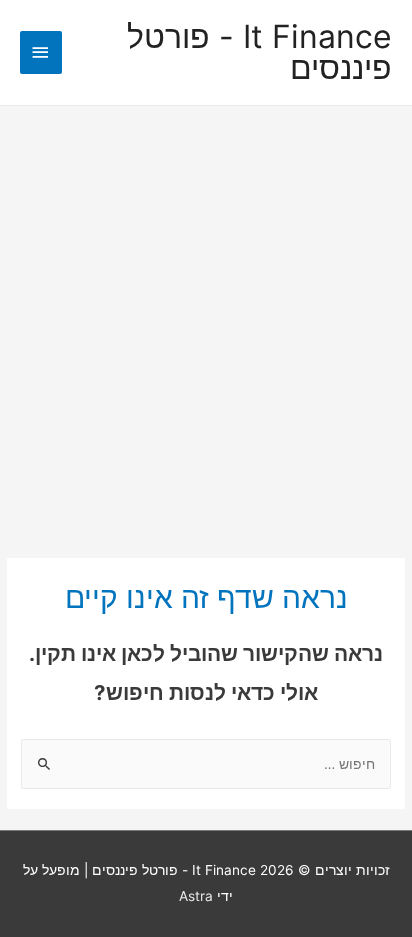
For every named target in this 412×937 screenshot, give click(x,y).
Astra (196, 896)
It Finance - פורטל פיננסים (259, 53)
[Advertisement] (206, 322)
